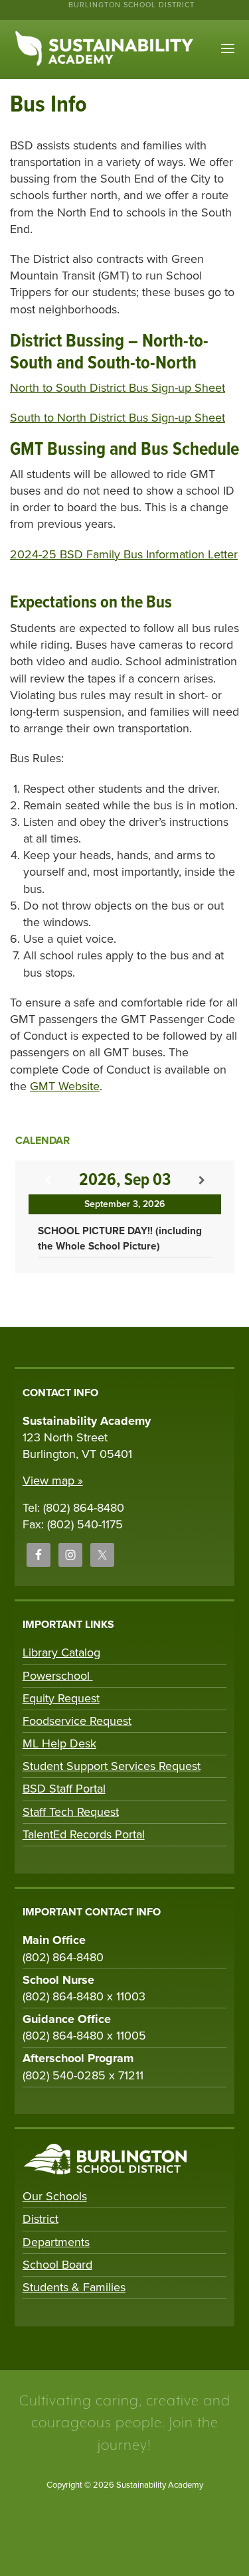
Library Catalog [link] (61, 1652)
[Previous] (48, 1181)
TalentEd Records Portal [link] (84, 1834)
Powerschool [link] (58, 1676)
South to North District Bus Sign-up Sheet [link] (118, 418)
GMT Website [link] (65, 1086)
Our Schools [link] (55, 2196)
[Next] (202, 1181)
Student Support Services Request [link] (112, 1766)
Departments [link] (56, 2242)
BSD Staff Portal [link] (64, 1789)
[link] (39, 1555)
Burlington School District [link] (131, 5)
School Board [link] (57, 2265)
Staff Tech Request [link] (71, 1812)
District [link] (41, 2219)
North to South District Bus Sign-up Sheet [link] (118, 388)
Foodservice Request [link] (77, 1721)
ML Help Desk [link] (59, 1743)
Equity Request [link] (61, 1698)
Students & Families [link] (74, 2287)
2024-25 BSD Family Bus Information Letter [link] (124, 554)
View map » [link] (53, 1481)
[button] (228, 49)
